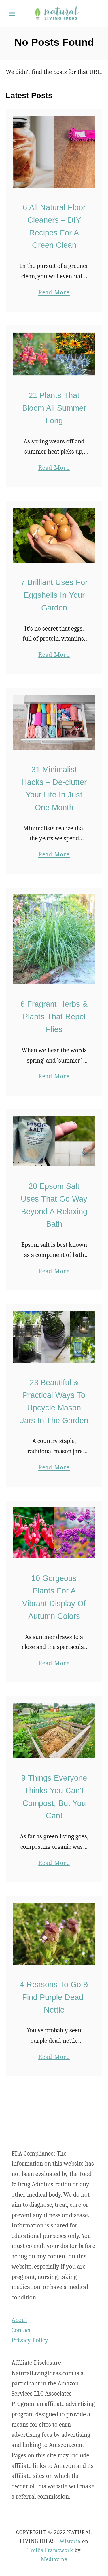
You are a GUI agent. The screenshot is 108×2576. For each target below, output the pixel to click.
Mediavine (54, 2559)
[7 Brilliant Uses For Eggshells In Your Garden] (54, 535)
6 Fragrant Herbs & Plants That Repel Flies (54, 1017)
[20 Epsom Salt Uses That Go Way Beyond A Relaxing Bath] (54, 1141)
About (19, 2320)
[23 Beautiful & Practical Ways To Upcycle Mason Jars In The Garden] (54, 1337)
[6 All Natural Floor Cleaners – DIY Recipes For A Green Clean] (54, 152)
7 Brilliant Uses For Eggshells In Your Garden (54, 595)
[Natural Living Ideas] (57, 13)
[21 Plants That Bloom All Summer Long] (54, 354)
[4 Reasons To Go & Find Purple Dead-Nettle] (54, 1934)
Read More (54, 293)
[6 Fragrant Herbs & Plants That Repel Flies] (54, 939)
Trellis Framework (50, 2550)
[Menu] (12, 14)
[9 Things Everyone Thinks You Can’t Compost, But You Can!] (54, 1731)
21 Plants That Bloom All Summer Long (54, 408)
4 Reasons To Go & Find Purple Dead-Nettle (54, 1997)
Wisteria (70, 2541)
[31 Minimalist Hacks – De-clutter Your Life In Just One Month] (54, 722)
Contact (21, 2330)
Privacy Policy (30, 2340)
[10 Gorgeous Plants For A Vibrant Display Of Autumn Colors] (54, 1533)
